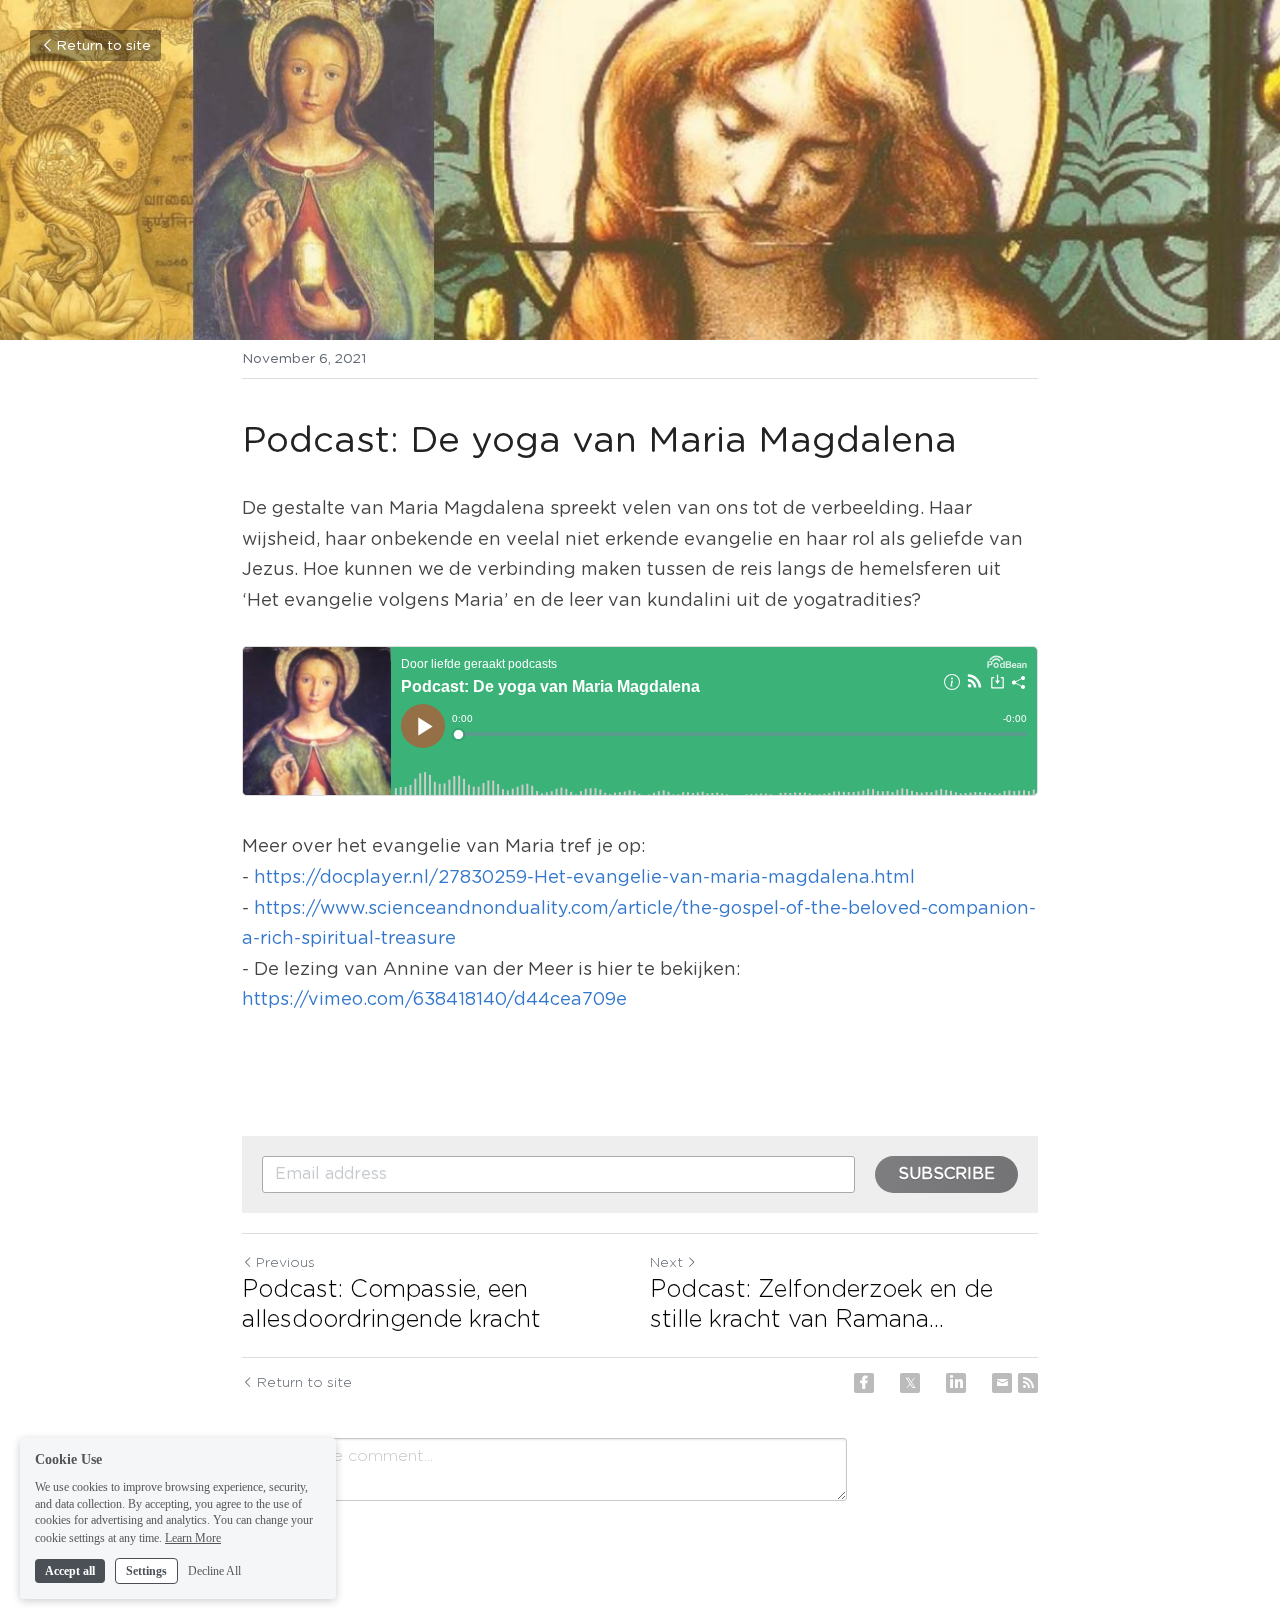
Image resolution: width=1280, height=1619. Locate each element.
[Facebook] (864, 1383)
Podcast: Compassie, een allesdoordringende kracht (391, 1305)
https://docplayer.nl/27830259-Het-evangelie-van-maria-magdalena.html (584, 878)
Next (666, 1263)
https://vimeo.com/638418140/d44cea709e (434, 1000)
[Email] (1002, 1383)
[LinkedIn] (956, 1383)
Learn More (193, 1537)
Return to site (103, 46)
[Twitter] (910, 1383)
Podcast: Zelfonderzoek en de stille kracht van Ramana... (821, 1305)
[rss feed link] (1028, 1383)
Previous (285, 1263)
